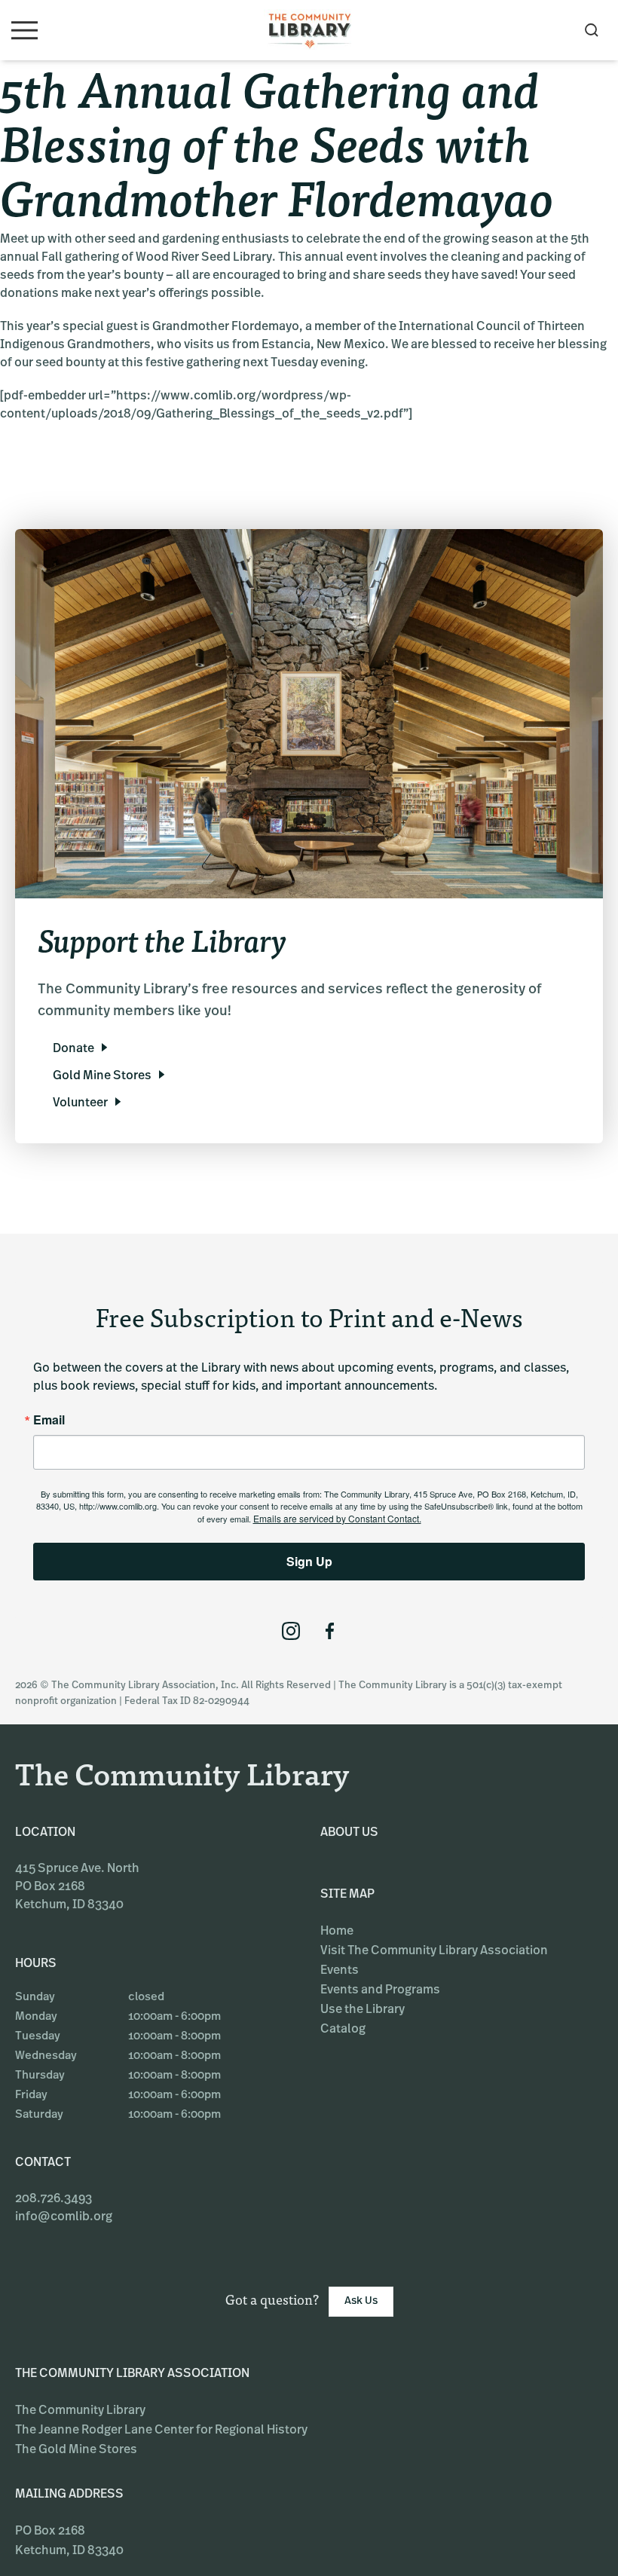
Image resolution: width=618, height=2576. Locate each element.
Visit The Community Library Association (434, 1951)
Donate (73, 1049)
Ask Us (361, 2301)
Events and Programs (380, 1990)
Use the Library (363, 2010)
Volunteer (80, 1103)
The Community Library (80, 2411)
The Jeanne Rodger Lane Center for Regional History (161, 2431)
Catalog (343, 2030)
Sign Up (309, 1561)
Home (337, 1932)
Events (340, 1971)
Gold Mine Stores (102, 1076)
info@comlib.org (64, 2217)
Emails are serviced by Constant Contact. (337, 1518)
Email (49, 1420)
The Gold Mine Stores (76, 2450)
